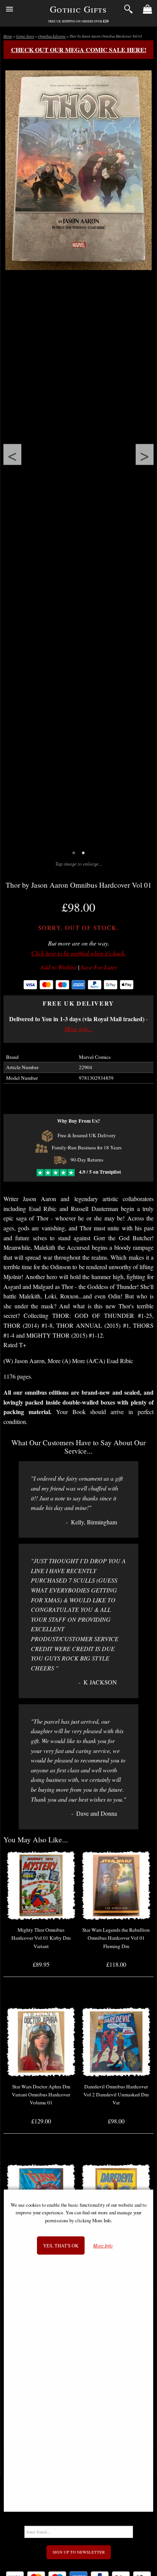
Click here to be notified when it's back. (78, 953)
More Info (103, 2246)
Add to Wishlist (58, 967)
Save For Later (99, 967)
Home (8, 36)
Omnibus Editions (52, 36)
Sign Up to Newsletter (79, 2552)
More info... (78, 1029)
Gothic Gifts (78, 9)
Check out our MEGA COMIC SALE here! (79, 50)
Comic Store (25, 36)
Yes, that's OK (61, 2245)
